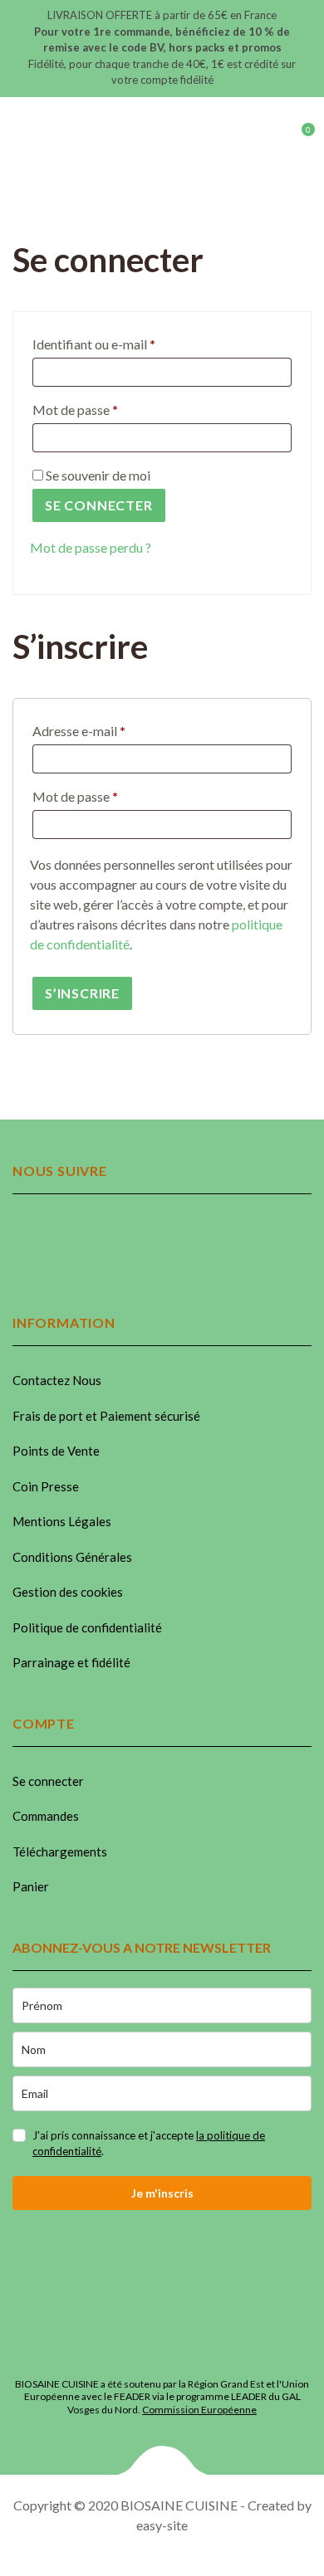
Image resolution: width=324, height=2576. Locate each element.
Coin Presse (46, 1486)
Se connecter (99, 505)
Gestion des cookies (68, 1592)
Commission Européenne (199, 2410)
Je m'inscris (162, 2193)
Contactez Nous (57, 1380)
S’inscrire (82, 993)
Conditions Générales (72, 1557)
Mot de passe (108, 409)
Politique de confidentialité (87, 1627)
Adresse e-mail (112, 730)
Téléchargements (60, 1851)
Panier (31, 1886)
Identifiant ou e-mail (127, 344)
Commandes (46, 1816)
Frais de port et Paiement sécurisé (106, 1416)
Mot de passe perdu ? (91, 547)
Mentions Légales (62, 1521)
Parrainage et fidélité (71, 1662)
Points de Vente (56, 1451)
